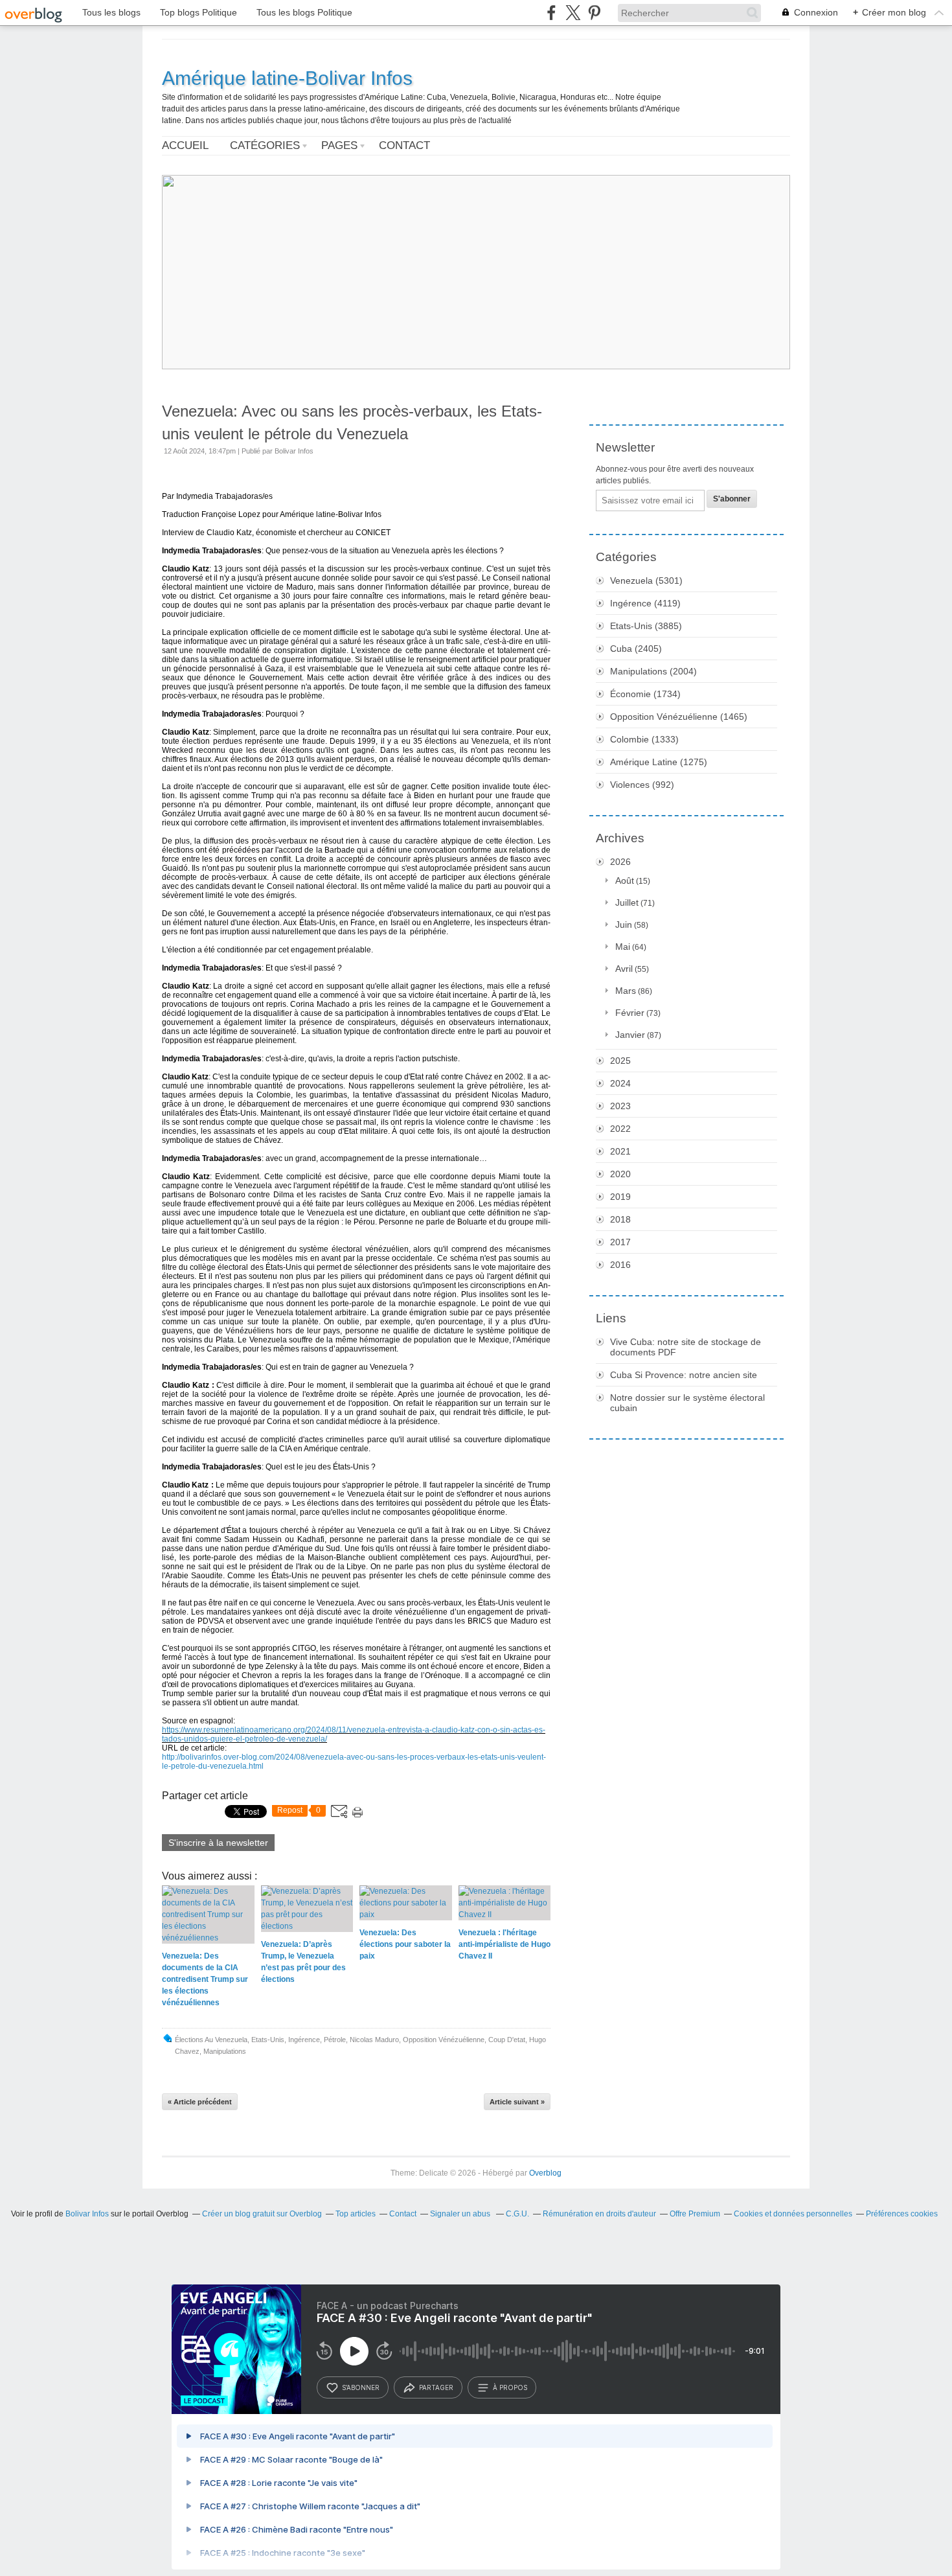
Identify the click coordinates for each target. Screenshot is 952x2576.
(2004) (653, 671)
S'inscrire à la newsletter (218, 1843)
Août (625, 880)
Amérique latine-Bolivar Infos (287, 78)
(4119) (645, 603)
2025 (620, 1061)
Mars (626, 991)
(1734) (645, 694)
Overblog (545, 2173)
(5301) (646, 581)
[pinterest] (594, 13)
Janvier (630, 1035)
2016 (620, 1265)
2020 (620, 1174)
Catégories (265, 145)
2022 (620, 1129)
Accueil (185, 145)
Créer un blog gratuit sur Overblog (262, 2214)
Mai (623, 947)
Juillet (627, 903)
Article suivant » (517, 2102)
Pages (339, 145)
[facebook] (551, 13)
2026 (620, 862)
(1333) (644, 739)
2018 (620, 1219)
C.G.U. (517, 2214)
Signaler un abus (461, 2214)
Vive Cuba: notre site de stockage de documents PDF (686, 1347)
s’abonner (361, 2387)
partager (436, 2387)
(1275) (659, 762)
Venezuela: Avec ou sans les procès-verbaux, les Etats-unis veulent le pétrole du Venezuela (352, 422)
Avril (624, 969)
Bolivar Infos (87, 2214)
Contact (404, 145)
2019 (620, 1197)
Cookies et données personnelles (793, 2214)
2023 (620, 1106)
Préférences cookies (902, 2214)
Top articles (356, 2214)
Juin (624, 925)
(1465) (679, 717)
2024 (620, 1083)
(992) (642, 785)
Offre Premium (695, 2214)
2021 (620, 1151)
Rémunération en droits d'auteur (599, 2214)
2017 (620, 1242)
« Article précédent (200, 2102)
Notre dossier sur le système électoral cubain (687, 1403)
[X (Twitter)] (573, 13)
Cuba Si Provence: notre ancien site (684, 1375)
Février (630, 1013)
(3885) (646, 626)
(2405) (636, 649)
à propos (510, 2387)
